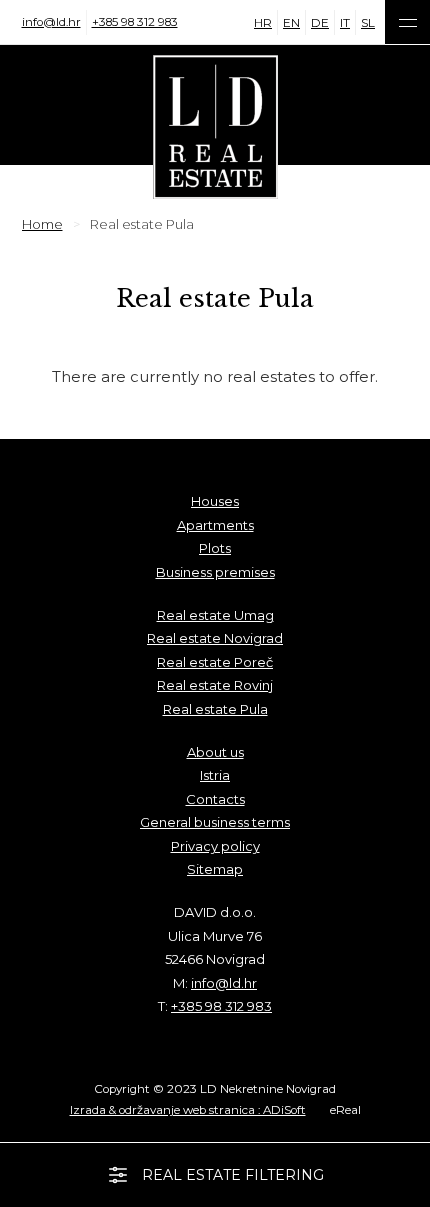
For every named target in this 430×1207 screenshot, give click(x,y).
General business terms (215, 822)
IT (345, 22)
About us (215, 752)
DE (320, 22)
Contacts (215, 799)
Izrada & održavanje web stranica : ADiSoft (188, 1110)
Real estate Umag (215, 615)
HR (263, 22)
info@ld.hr (51, 22)
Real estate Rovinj (215, 685)
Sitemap (215, 869)
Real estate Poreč (215, 662)
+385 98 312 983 (135, 22)
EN (291, 22)
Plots (215, 548)
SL (368, 22)
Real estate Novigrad (215, 638)
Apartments (215, 525)
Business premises (215, 572)
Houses (215, 501)
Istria (215, 775)
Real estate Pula (215, 709)
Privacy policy (215, 846)
